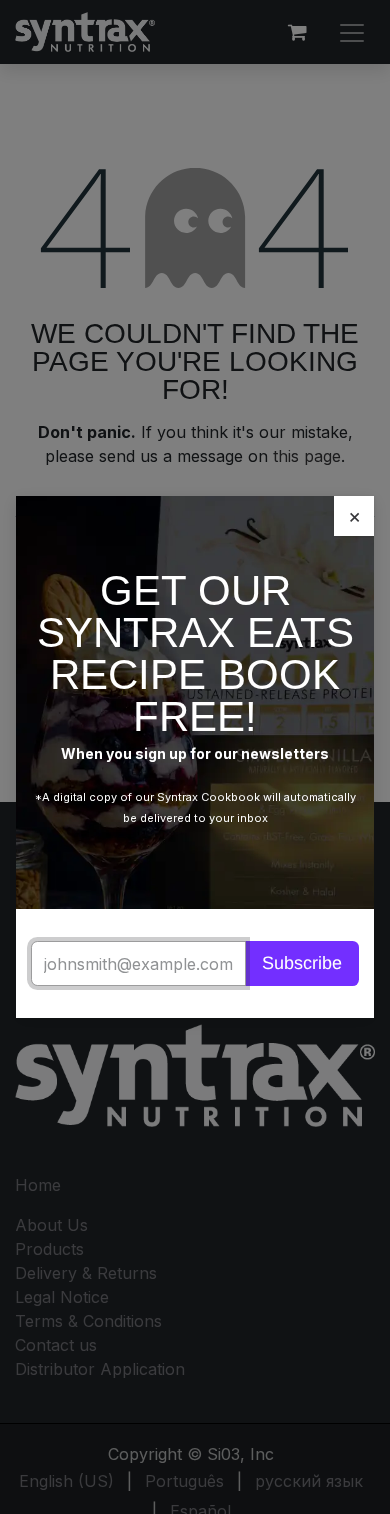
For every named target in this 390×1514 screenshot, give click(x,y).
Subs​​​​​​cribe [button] (311, 921)
